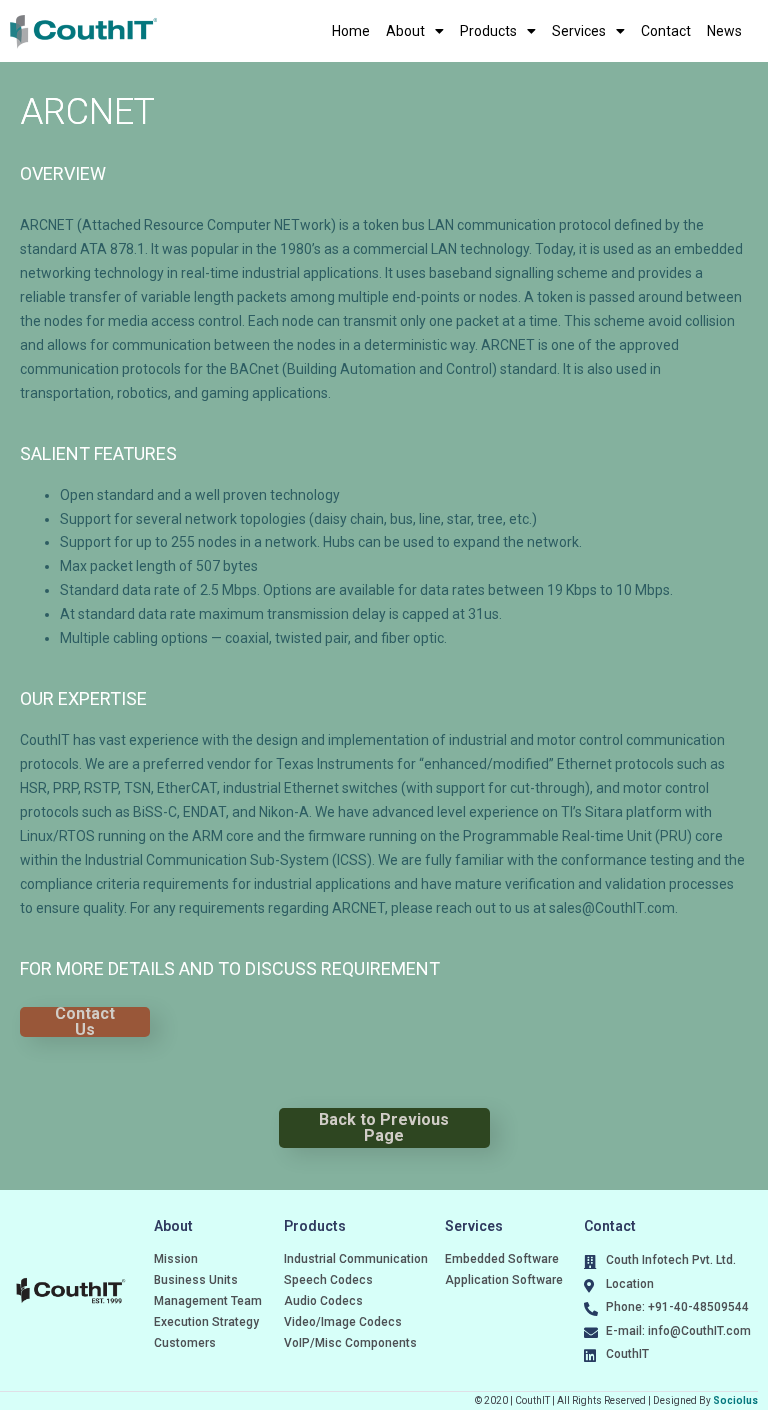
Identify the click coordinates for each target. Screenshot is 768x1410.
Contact (666, 31)
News (724, 31)
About (405, 31)
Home (351, 31)
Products (488, 31)
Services (579, 31)
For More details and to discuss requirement (230, 968)
